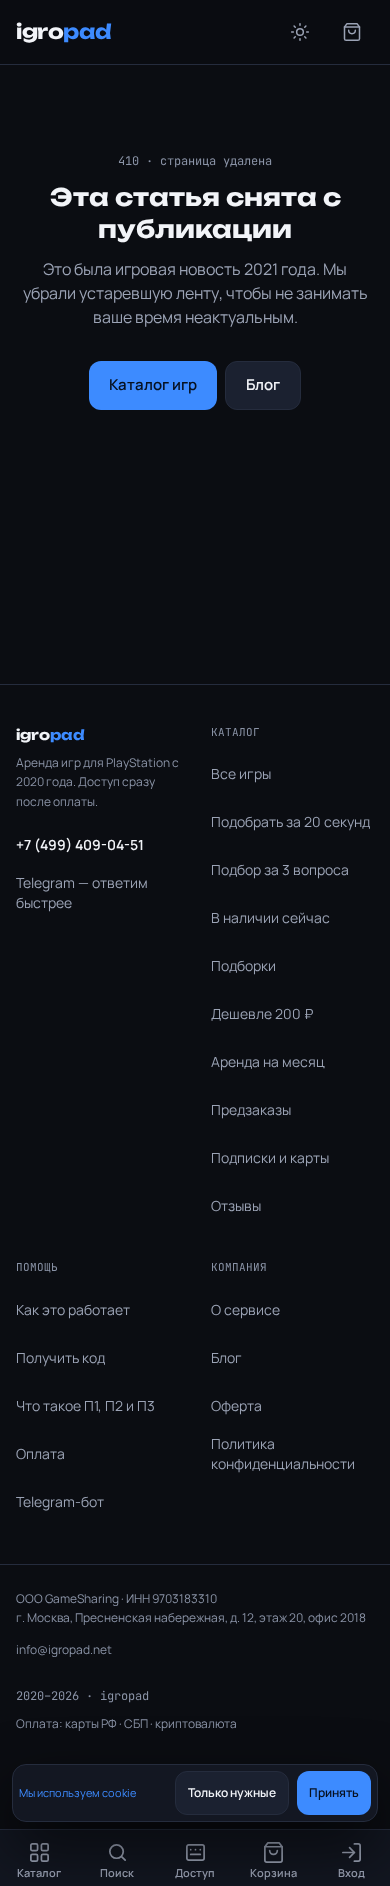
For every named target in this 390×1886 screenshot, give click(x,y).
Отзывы (236, 1205)
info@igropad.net (64, 1649)
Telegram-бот (60, 1501)
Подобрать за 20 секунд (290, 821)
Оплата (40, 1453)
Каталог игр (153, 384)
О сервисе (245, 1309)
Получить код (60, 1357)
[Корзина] (352, 32)
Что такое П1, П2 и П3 (85, 1405)
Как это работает (73, 1309)
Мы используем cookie (77, 1792)
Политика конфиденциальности (283, 1453)
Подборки (243, 965)
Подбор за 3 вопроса (280, 869)
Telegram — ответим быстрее (82, 892)
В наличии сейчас (270, 917)
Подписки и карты (270, 1157)
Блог (263, 384)
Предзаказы (251, 1109)
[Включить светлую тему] (300, 32)
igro (64, 31)
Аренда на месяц (268, 1061)
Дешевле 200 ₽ (262, 1013)
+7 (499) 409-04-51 (80, 844)
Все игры (241, 773)
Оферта (236, 1405)
